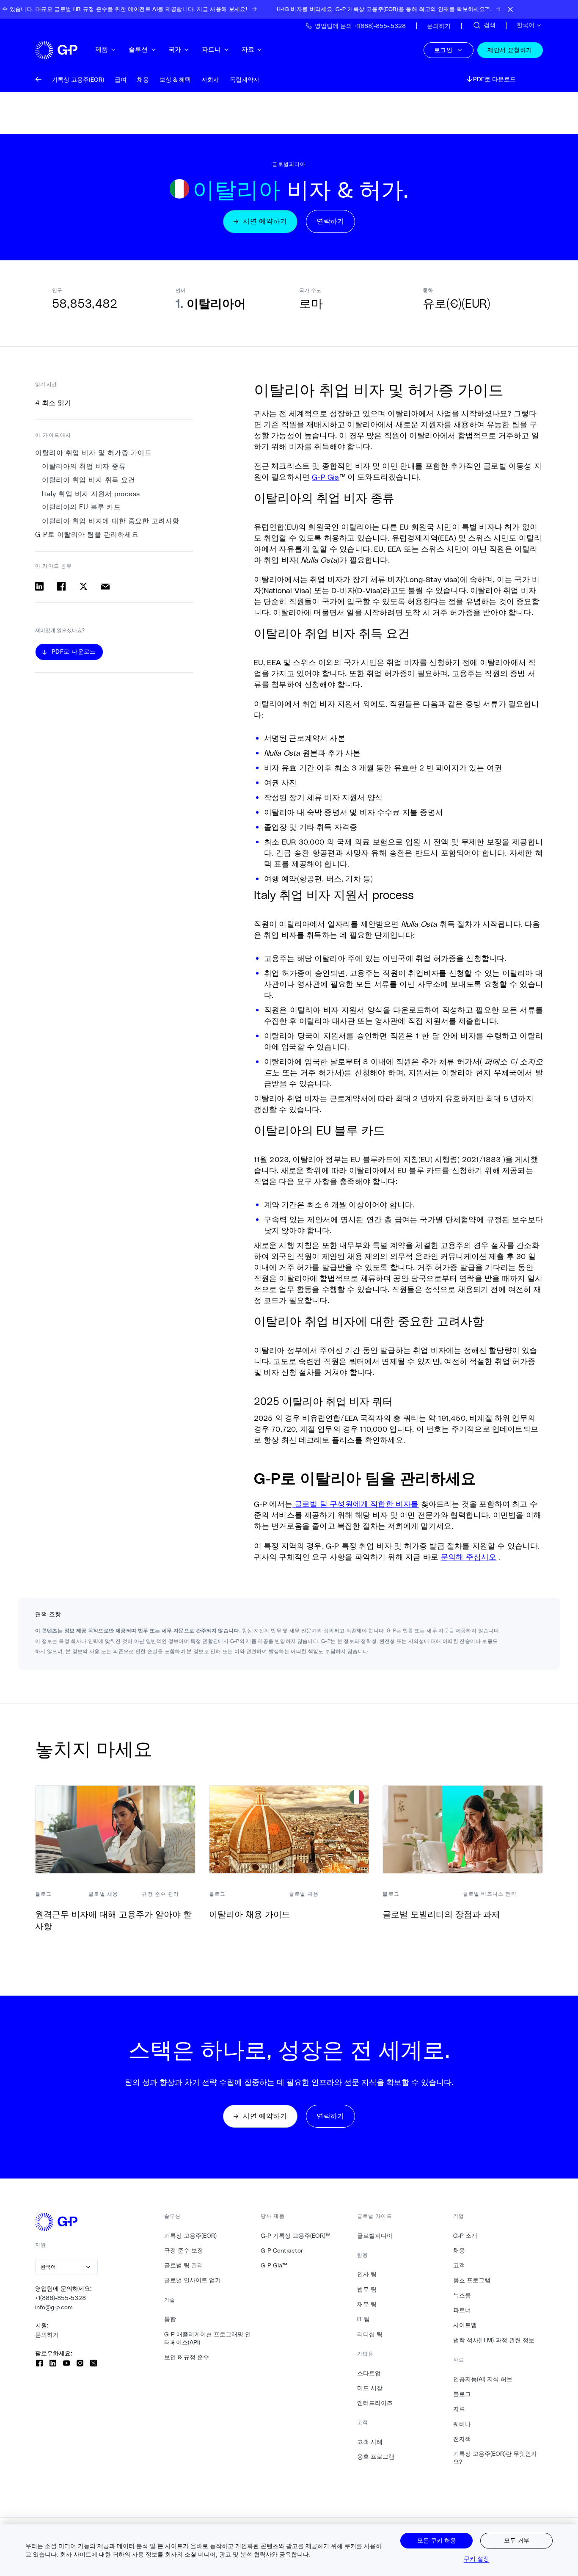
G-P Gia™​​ (274, 2265)
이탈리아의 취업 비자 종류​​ (84, 466)
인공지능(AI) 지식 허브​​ (483, 2379)
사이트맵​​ (465, 2325)
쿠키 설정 (477, 2558)
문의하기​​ (47, 2335)
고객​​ (459, 2265)
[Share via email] (105, 586)
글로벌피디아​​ (375, 2236)
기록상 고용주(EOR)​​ (191, 2236)
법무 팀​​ (367, 2289)
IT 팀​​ (364, 2319)
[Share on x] (83, 586)
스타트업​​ (369, 2373)
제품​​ (102, 49)
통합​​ (170, 2319)
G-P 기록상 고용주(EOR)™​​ (296, 2236)
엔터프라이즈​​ (375, 2403)
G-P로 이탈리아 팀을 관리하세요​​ (87, 534)
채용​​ (459, 2250)
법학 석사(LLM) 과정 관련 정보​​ (494, 2340)
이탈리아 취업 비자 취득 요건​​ (89, 480)
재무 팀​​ (367, 2304)
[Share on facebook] (61, 586)
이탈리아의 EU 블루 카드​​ (82, 507)
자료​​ (248, 49)
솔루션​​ (139, 49)
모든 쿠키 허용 (437, 2540)
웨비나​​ (462, 2424)
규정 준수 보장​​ (184, 2250)
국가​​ (175, 49)
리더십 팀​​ (370, 2334)
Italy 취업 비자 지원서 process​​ (91, 494)
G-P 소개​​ (465, 2236)
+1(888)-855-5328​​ (61, 2298)
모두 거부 (517, 2540)
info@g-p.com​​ (54, 2307)
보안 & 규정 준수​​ (187, 2357)
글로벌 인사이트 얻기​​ (193, 2280)
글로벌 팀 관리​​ (184, 2265)
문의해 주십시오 (468, 1557)
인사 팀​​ (367, 2274)
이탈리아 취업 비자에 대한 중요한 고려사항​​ (111, 521)
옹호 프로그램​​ (376, 2457)
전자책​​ (462, 2439)
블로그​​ (462, 2394)
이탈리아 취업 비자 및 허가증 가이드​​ (94, 453)
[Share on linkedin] (39, 586)
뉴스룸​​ (462, 2295)
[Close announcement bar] (510, 9)
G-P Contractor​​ (282, 2250)
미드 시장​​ (370, 2388)
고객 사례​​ (370, 2442)
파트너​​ (212, 49)
